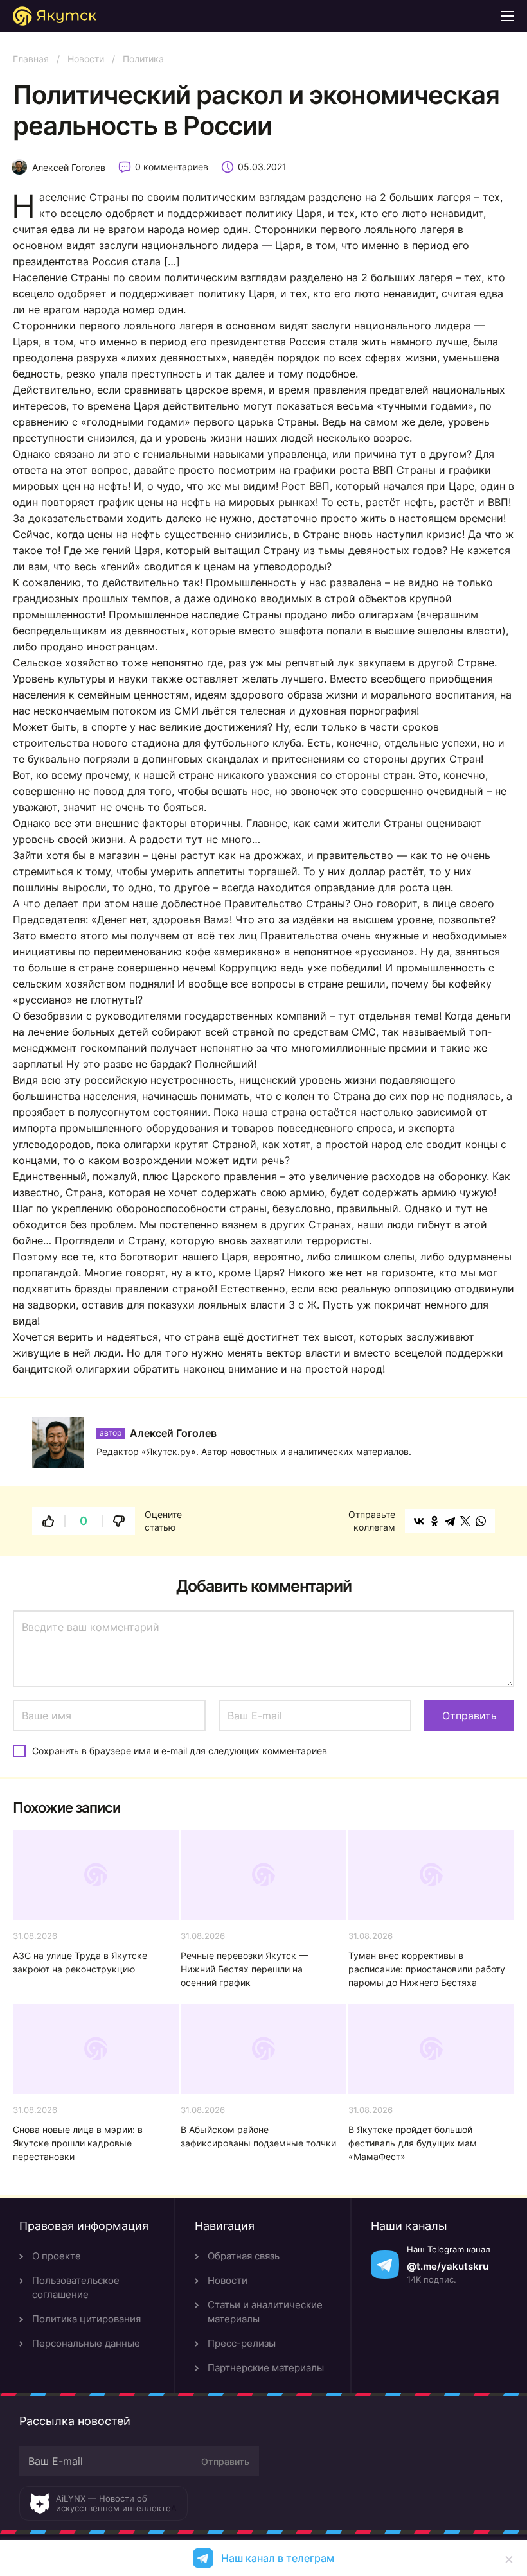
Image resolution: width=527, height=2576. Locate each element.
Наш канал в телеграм (278, 2558)
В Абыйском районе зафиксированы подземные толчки (258, 2136)
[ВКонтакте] (419, 1521)
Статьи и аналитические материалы (265, 2312)
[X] (465, 1521)
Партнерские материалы (266, 2368)
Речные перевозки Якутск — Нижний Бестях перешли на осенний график (244, 1969)
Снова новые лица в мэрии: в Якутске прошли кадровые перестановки (78, 2143)
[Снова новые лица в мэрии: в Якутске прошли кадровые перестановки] (96, 2049)
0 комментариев (172, 167)
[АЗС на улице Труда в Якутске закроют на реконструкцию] (96, 1875)
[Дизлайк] (119, 1521)
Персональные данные (86, 2343)
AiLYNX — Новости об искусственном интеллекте (113, 2503)
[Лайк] (48, 1521)
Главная (31, 59)
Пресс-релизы (242, 2343)
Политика (143, 59)
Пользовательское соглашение (76, 2287)
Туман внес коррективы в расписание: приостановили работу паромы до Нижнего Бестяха (427, 1969)
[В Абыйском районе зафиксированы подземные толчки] (263, 2049)
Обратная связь (244, 2256)
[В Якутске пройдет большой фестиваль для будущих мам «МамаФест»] (431, 2049)
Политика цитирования (86, 2319)
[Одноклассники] (434, 1521)
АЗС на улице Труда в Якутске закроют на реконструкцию (80, 1962)
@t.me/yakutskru (448, 2266)
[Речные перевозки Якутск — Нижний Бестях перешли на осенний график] (263, 1875)
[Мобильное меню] (508, 16)
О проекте (57, 2256)
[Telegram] (450, 1521)
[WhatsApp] (481, 1521)
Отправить (225, 2461)
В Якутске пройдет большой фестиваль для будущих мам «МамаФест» (413, 2143)
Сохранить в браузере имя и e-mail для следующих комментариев (180, 1751)
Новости (86, 59)
